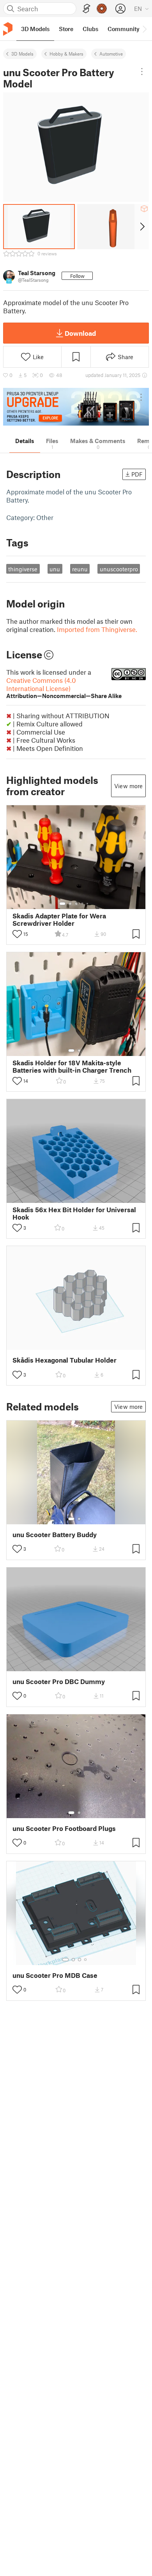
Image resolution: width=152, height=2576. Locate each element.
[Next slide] (142, 227)
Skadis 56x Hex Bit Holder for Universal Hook (74, 1213)
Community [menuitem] (124, 29)
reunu (80, 569)
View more (128, 786)
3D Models (22, 54)
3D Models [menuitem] (35, 29)
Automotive (111, 54)
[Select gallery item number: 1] (62, 904)
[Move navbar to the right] (144, 29)
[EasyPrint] (87, 9)
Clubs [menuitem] (90, 29)
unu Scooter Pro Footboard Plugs (64, 1828)
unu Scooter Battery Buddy (55, 1535)
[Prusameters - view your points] (102, 9)
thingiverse (23, 569)
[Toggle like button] (17, 934)
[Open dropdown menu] (142, 72)
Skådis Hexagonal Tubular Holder (65, 1360)
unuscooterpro (119, 569)
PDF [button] (137, 474)
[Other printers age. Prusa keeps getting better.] (76, 407)
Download (80, 333)
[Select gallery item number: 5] (88, 904)
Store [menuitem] (66, 29)
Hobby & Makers (66, 54)
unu (55, 569)
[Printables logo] (8, 29)
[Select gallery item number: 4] (83, 904)
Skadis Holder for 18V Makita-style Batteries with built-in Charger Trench (72, 1066)
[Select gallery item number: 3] (76, 904)
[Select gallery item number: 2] (70, 904)
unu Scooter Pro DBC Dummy (59, 1682)
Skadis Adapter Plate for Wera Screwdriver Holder (59, 920)
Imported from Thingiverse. (97, 629)
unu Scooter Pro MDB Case (55, 1975)
